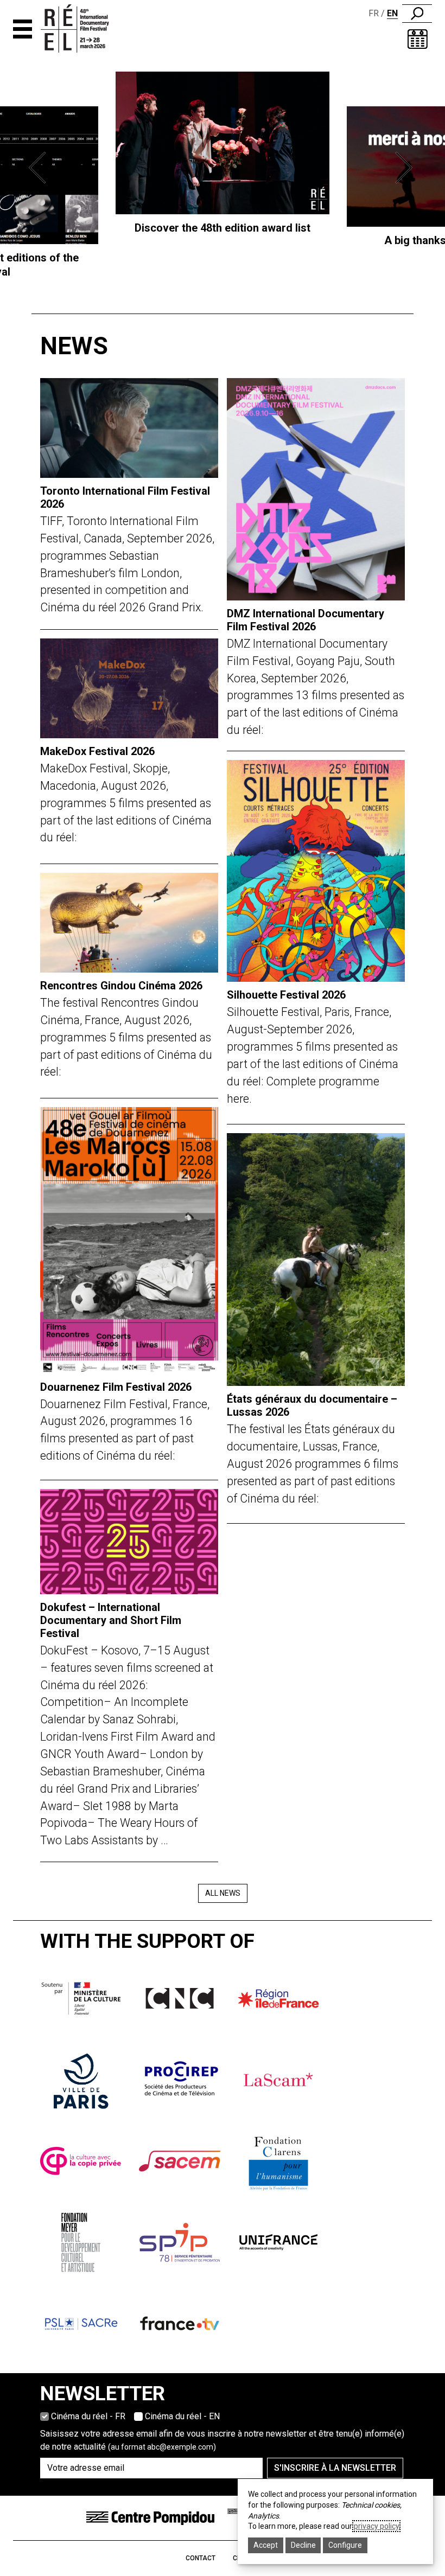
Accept (266, 2545)
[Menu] (23, 29)
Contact (201, 2558)
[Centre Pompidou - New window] (150, 2518)
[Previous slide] (40, 168)
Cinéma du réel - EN (182, 2416)
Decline (303, 2545)
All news (223, 1893)
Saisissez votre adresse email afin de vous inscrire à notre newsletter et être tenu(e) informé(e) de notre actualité (222, 2440)
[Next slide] (405, 168)
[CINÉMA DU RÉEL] (85, 29)
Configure (345, 2545)
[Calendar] (418, 39)
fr (374, 13)
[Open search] (417, 14)
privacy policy (376, 2526)
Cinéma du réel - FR (88, 2416)
